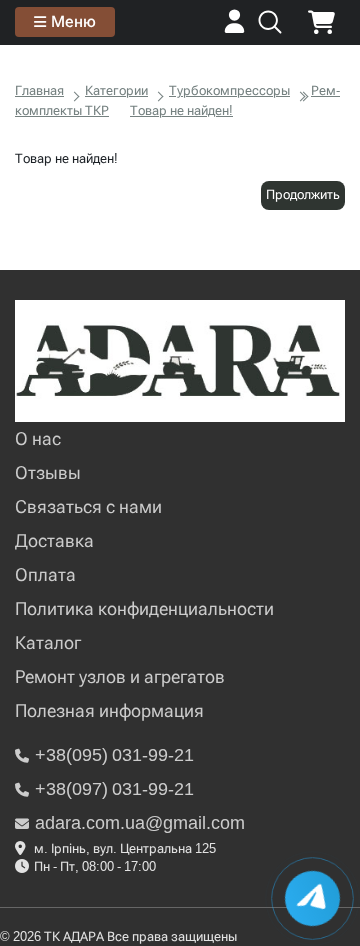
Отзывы (48, 472)
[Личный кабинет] (234, 28)
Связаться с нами (88, 506)
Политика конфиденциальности (144, 608)
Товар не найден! (181, 110)
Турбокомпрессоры (229, 90)
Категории (116, 90)
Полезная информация (109, 710)
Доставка (54, 540)
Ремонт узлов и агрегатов (120, 676)
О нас (38, 438)
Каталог (48, 642)
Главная (39, 90)
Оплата (45, 574)
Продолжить (303, 194)
